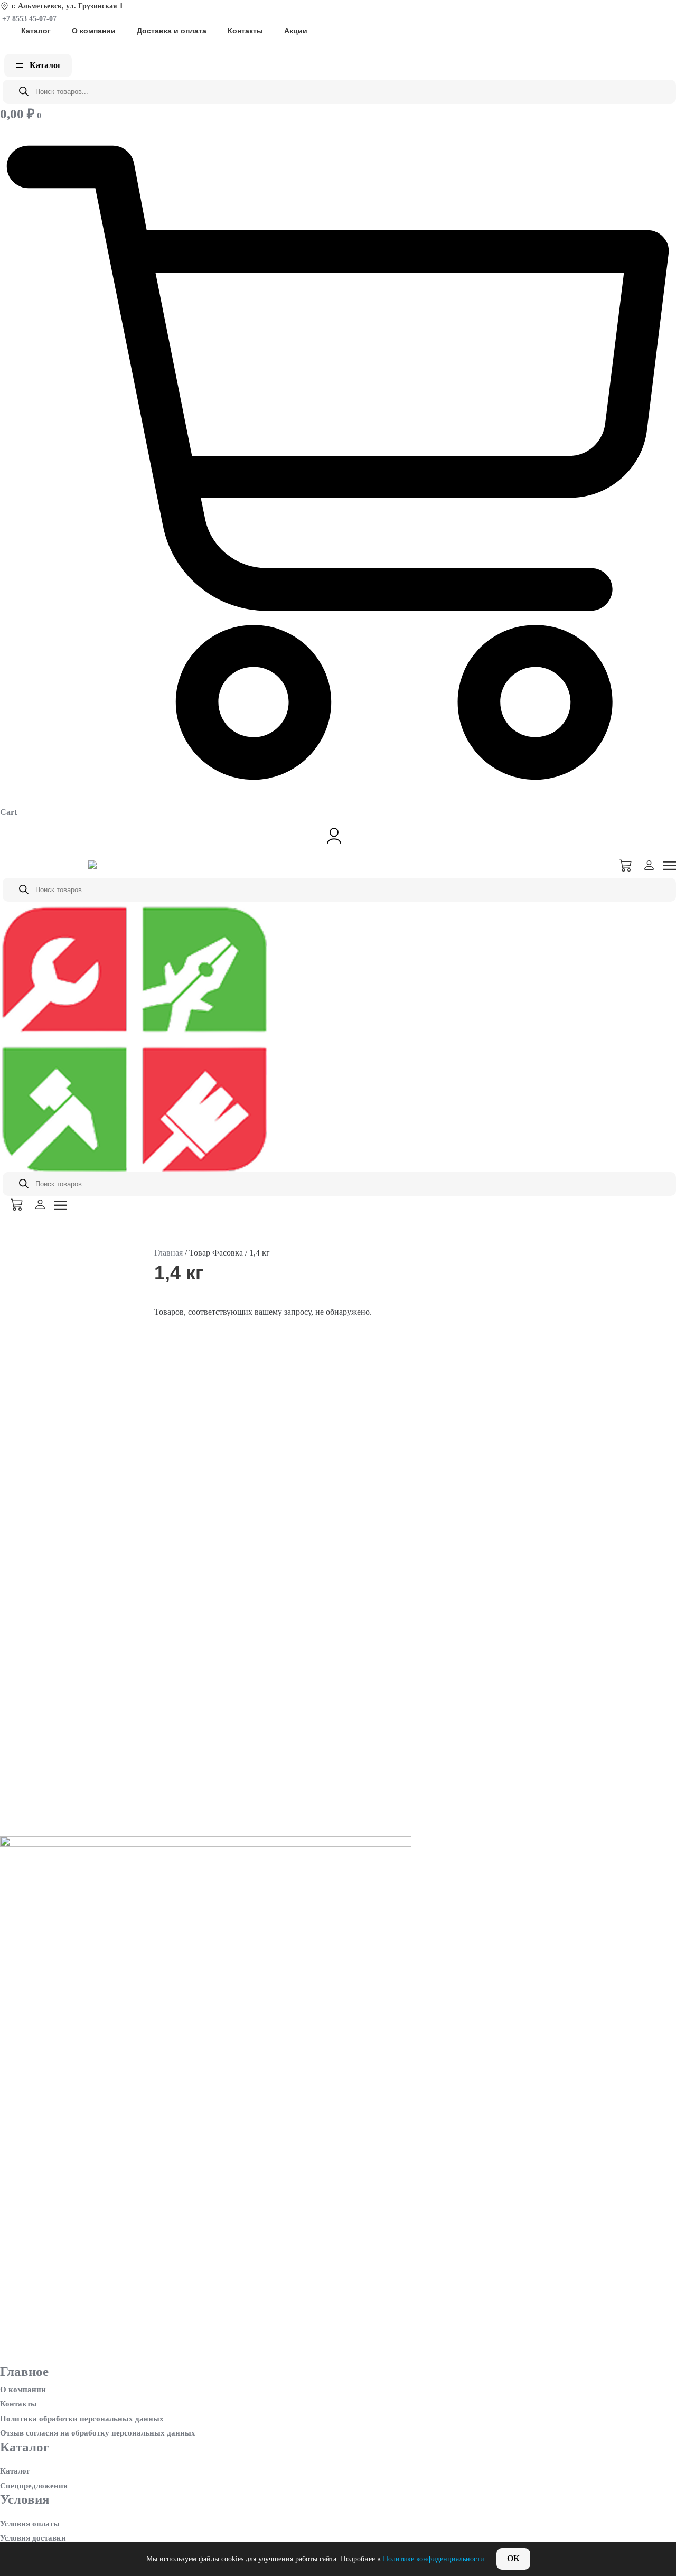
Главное (24, 2371)
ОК (513, 2558)
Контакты (245, 31)
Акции (296, 31)
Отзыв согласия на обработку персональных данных (98, 2433)
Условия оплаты (30, 2524)
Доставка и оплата (172, 31)
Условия (25, 2499)
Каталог (36, 31)
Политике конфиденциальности (434, 2559)
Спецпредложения (34, 2486)
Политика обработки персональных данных (82, 2419)
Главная (168, 1253)
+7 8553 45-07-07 (28, 19)
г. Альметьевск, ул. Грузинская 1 (67, 6)
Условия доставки (33, 2538)
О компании (94, 31)
